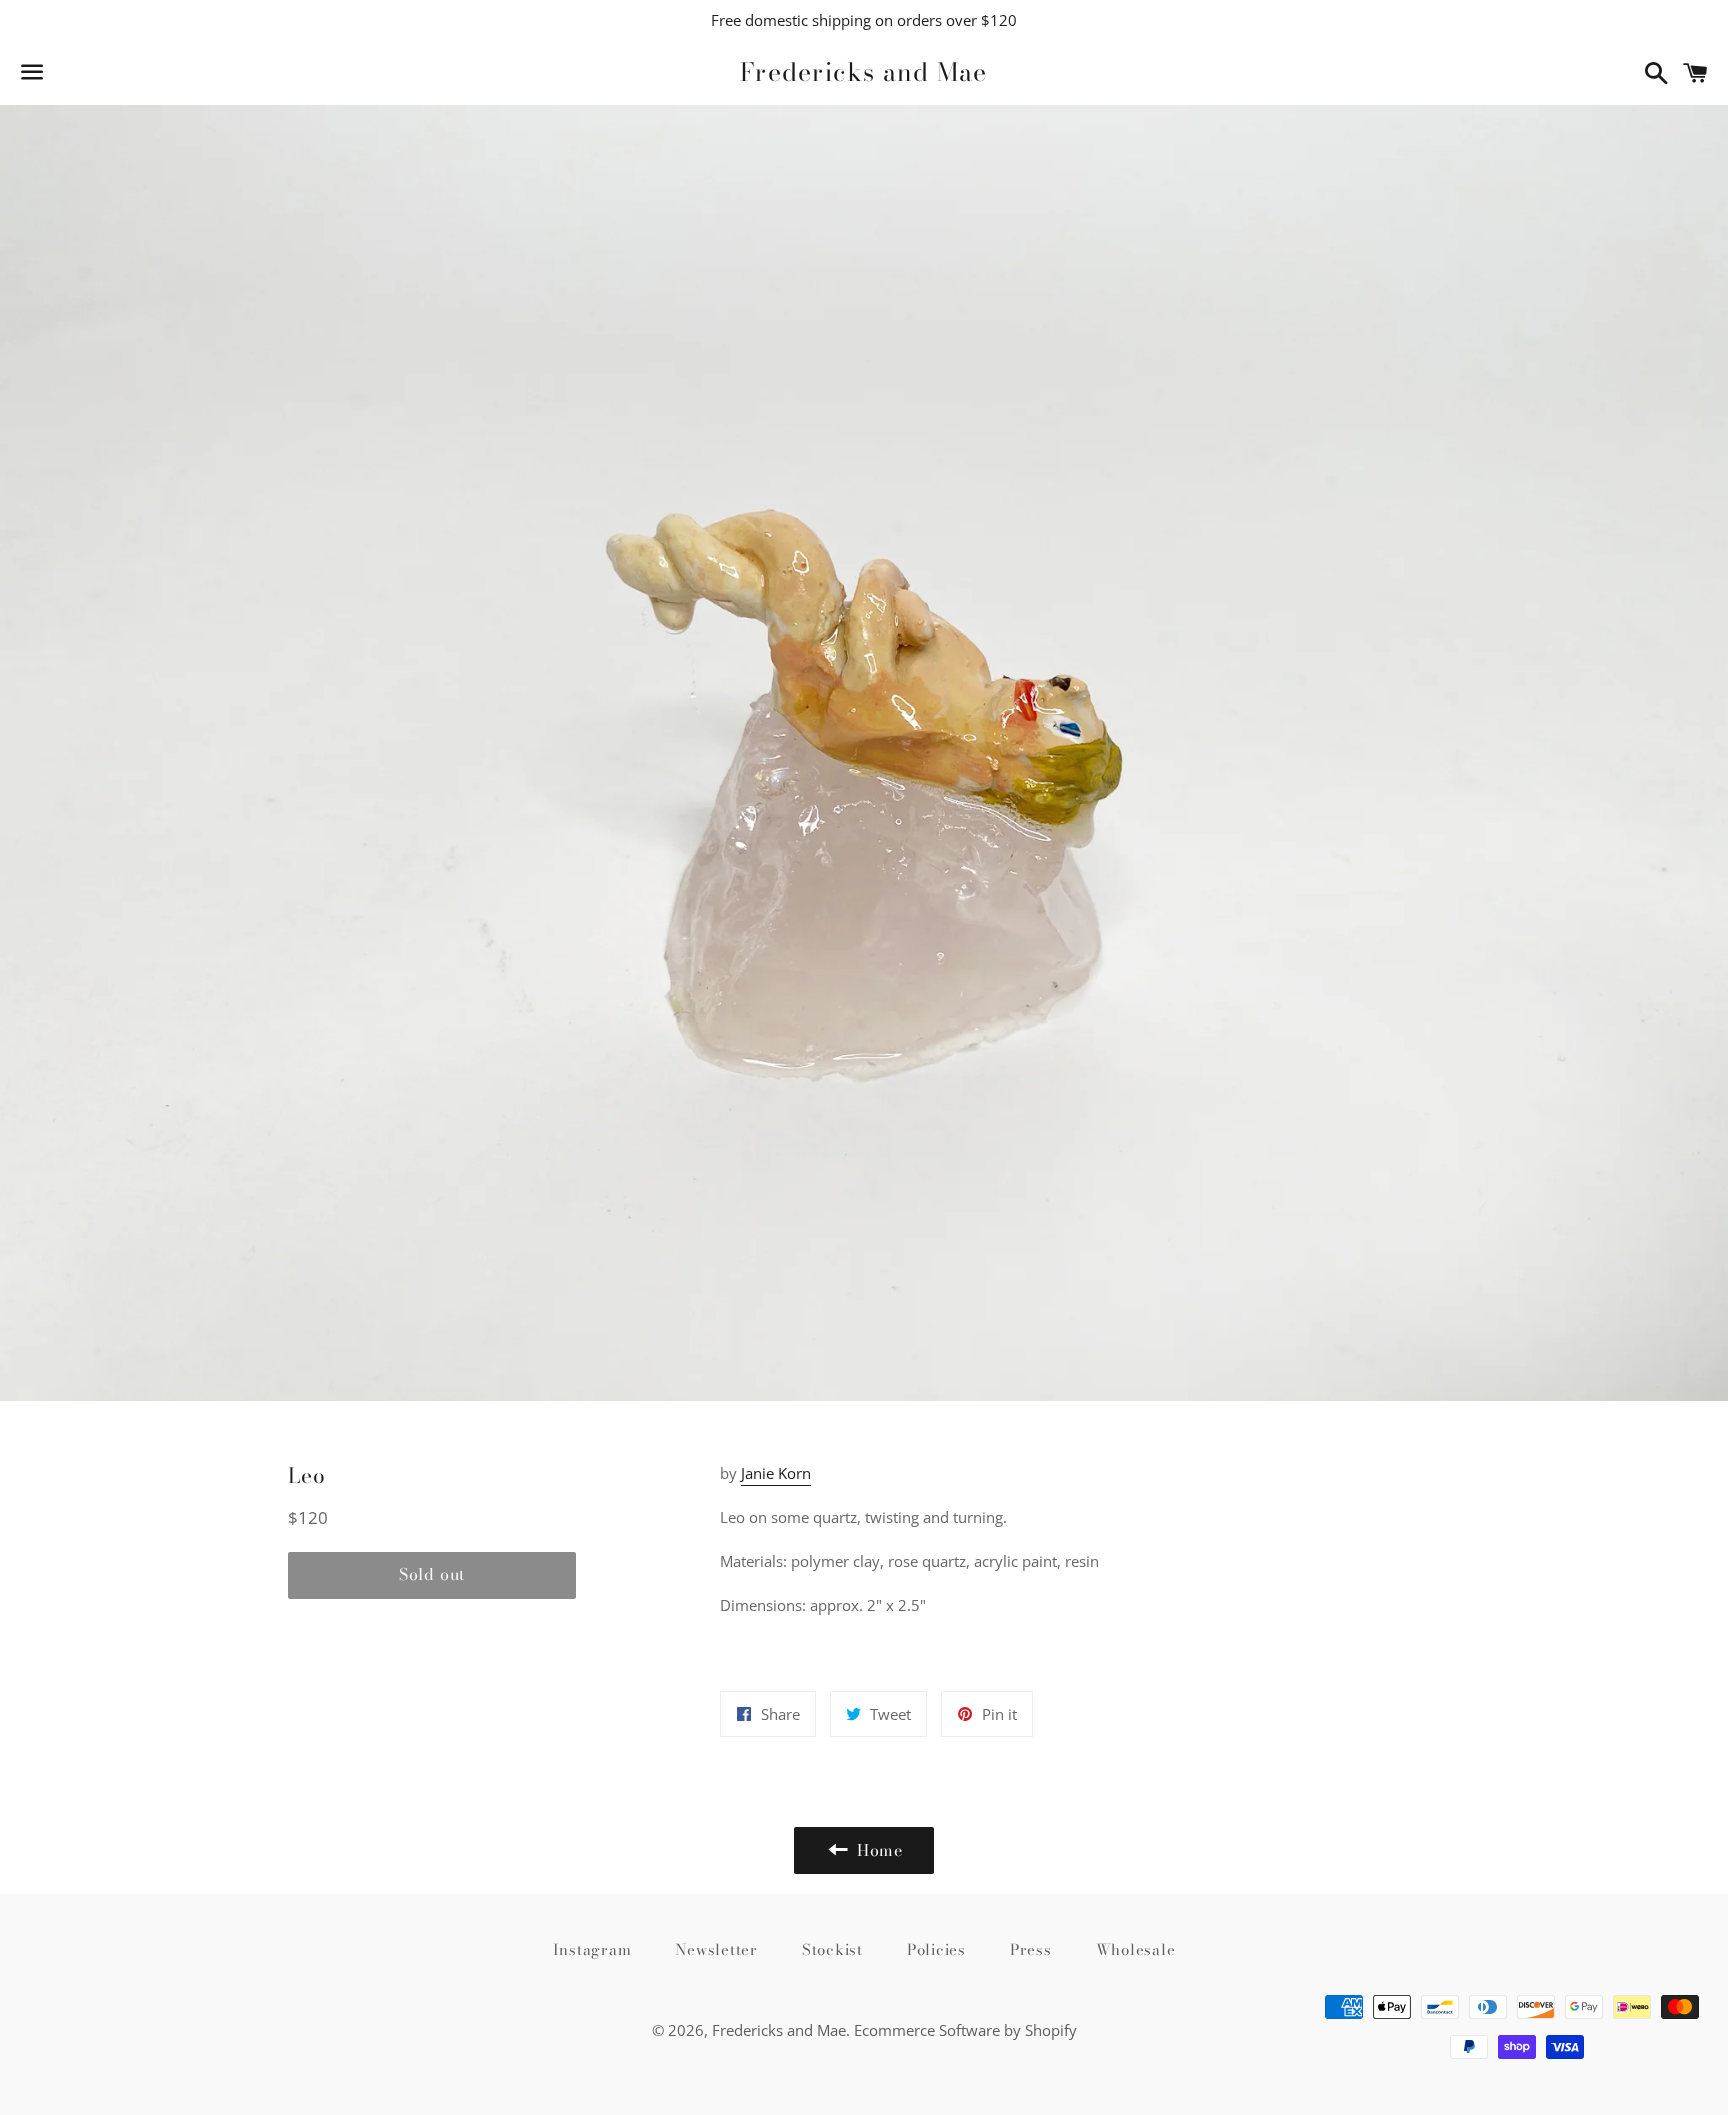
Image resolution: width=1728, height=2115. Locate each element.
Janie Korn (776, 1473)
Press (1031, 1949)
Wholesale (1136, 1949)
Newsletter (716, 1949)
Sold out (432, 1574)
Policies (936, 1949)
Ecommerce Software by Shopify (965, 2030)
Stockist (832, 1949)
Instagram (592, 1949)
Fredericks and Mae (864, 72)
